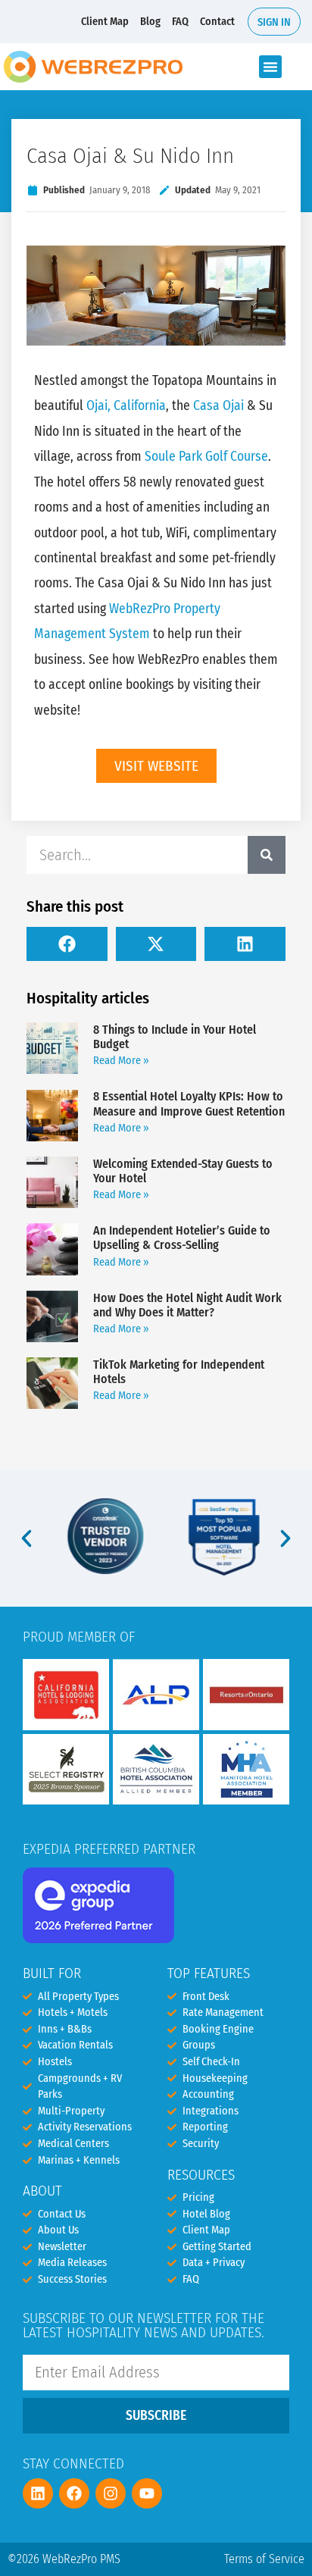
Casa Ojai (218, 406)
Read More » (121, 1061)
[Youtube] (147, 2493)
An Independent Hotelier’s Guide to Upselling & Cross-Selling (182, 1238)
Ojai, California (126, 406)
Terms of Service (264, 2559)
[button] (270, 67)
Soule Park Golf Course (206, 457)
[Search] (267, 855)
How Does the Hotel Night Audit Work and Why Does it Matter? (187, 1305)
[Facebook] (74, 2493)
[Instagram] (111, 2493)
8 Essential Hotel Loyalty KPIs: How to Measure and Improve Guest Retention (189, 1103)
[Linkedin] (38, 2493)
